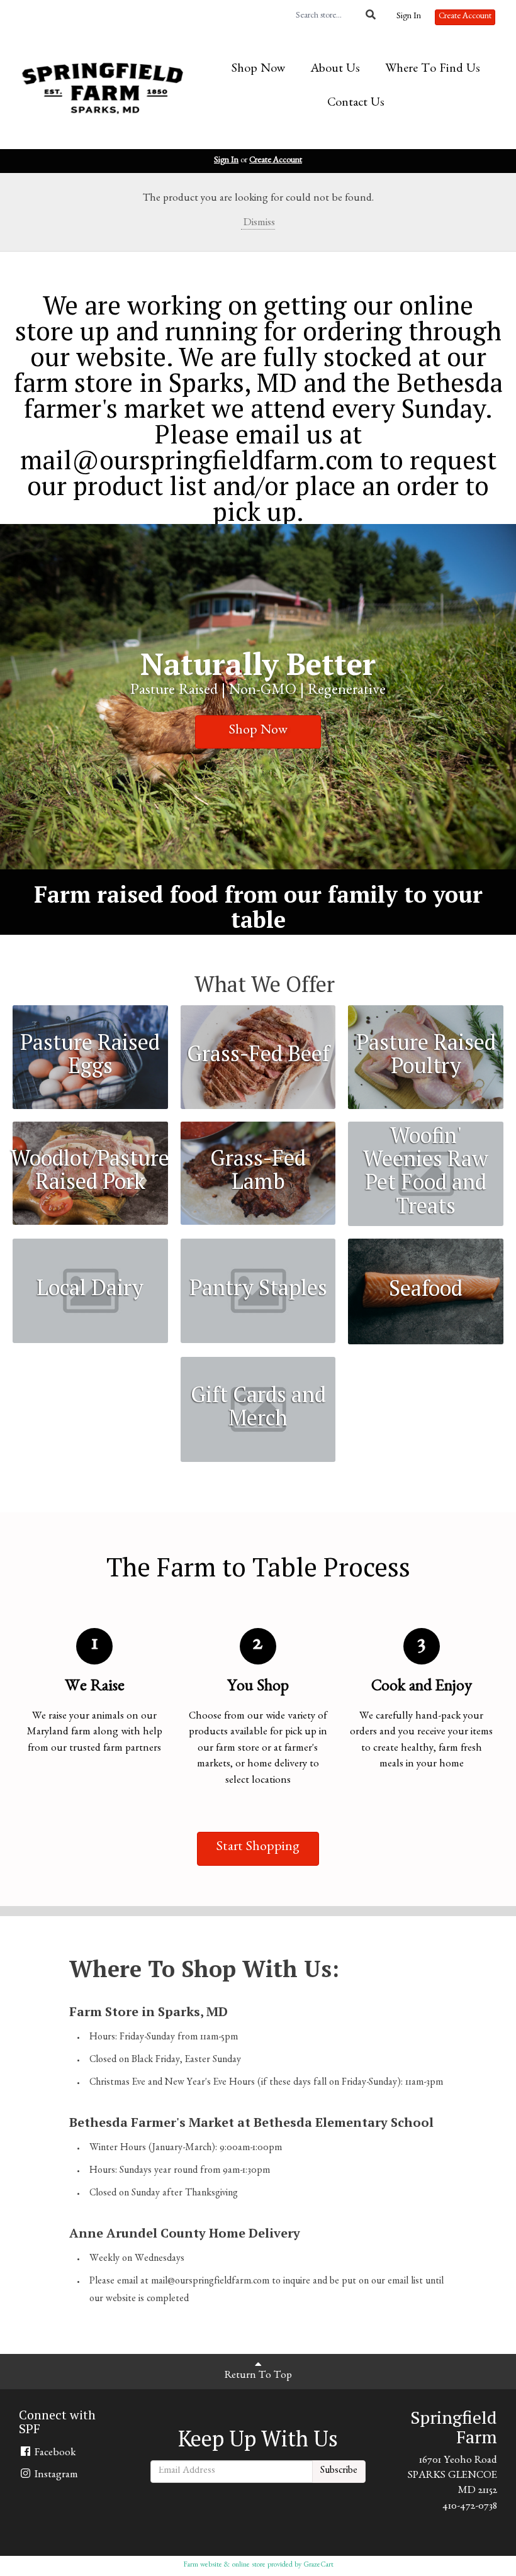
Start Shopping (258, 1848)
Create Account (465, 17)
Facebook (54, 2454)
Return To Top (258, 2376)
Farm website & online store (224, 2565)
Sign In (409, 17)
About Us (335, 70)
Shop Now (258, 70)
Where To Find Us (433, 70)
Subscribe (339, 2472)
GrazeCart (318, 2565)
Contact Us (356, 104)
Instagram (55, 2476)
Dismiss (258, 224)
